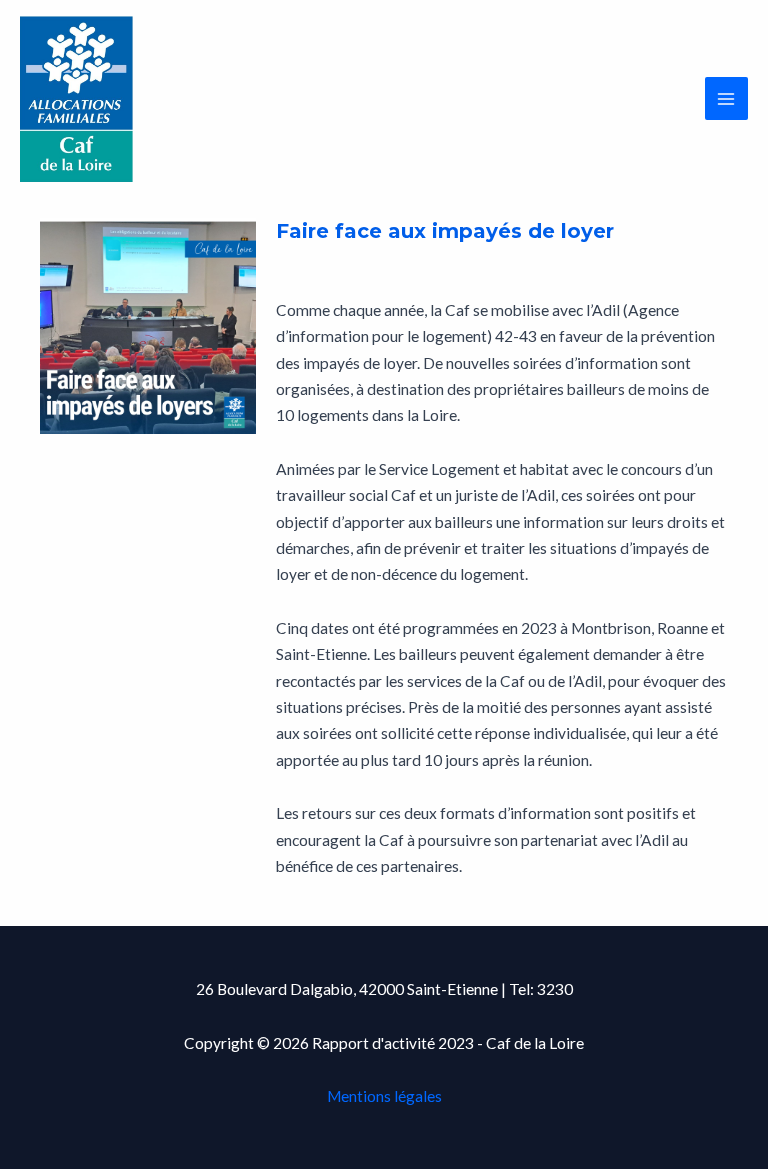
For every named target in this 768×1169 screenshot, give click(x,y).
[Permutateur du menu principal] (726, 98)
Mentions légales (384, 1096)
